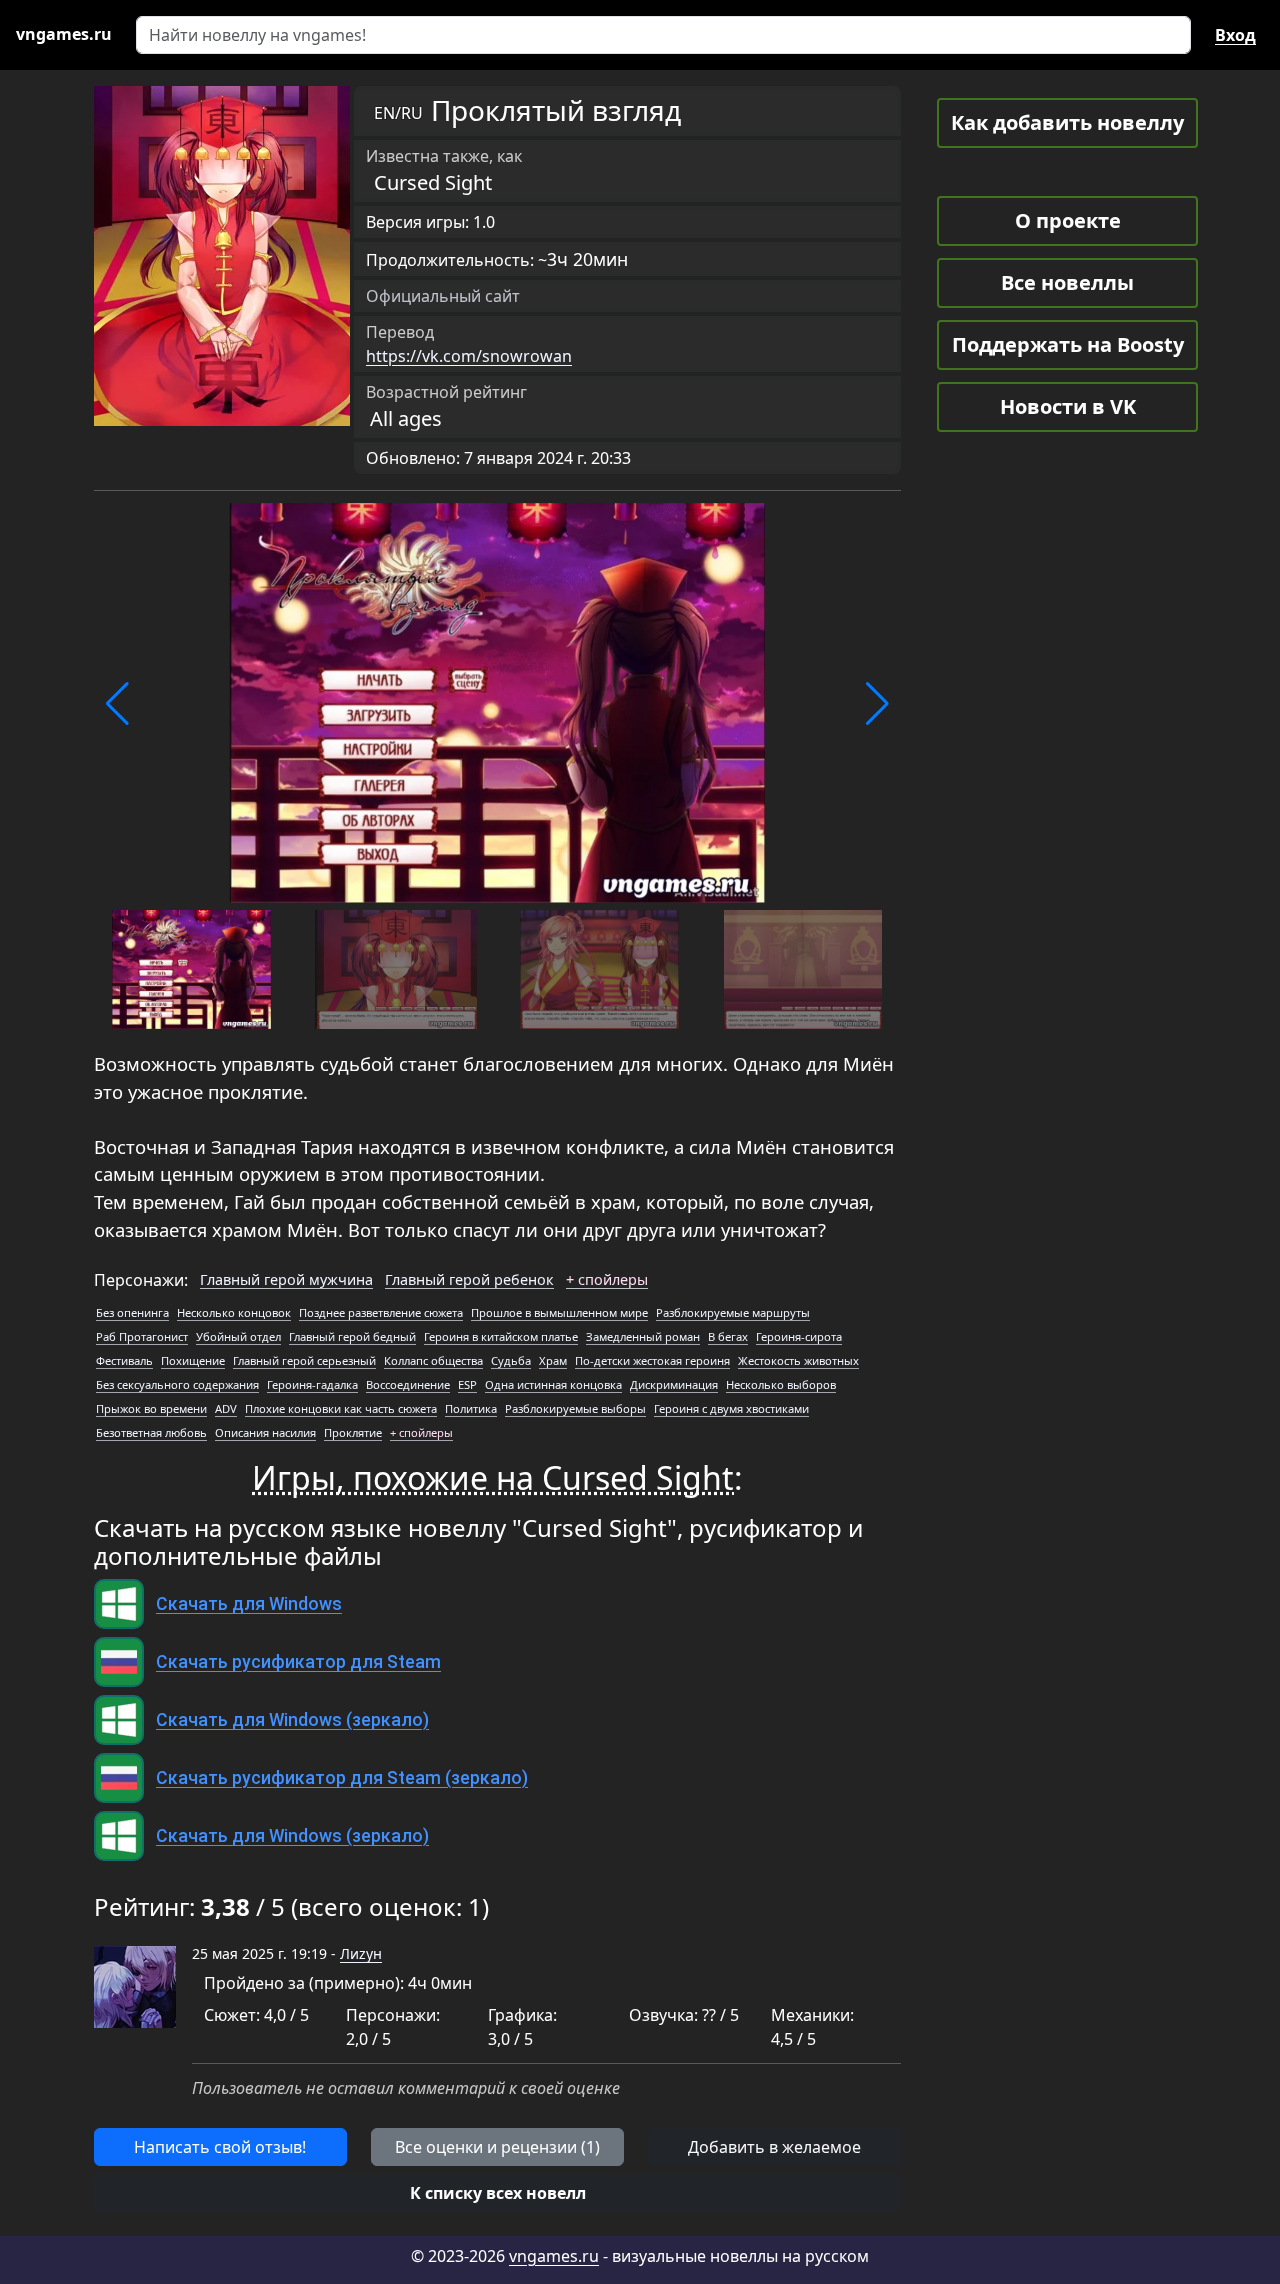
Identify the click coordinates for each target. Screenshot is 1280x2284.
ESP (467, 1384)
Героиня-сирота (799, 1336)
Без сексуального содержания (177, 1384)
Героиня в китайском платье (501, 1336)
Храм (553, 1360)
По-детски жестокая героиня (652, 1360)
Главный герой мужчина (286, 1279)
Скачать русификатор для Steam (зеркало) (342, 1778)
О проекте (1068, 220)
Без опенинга (132, 1312)
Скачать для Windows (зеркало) (292, 1720)
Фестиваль (124, 1360)
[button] (117, 704)
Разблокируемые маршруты (733, 1312)
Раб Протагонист (142, 1336)
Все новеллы (1067, 282)
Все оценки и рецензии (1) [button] (497, 2147)
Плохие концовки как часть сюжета (341, 1408)
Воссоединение (408, 1384)
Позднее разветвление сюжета (381, 1312)
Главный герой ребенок (469, 1279)
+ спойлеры (607, 1279)
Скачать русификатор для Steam (298, 1662)
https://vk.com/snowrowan (469, 356)
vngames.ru (554, 2256)
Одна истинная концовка (553, 1384)
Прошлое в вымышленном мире (559, 1312)
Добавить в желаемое (774, 2147)
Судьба (511, 1360)
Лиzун (361, 1953)
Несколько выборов (781, 1384)
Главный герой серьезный (304, 1360)
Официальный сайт (443, 296)
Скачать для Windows (249, 1604)
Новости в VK (1068, 406)
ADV (226, 1408)
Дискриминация (674, 1384)
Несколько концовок (234, 1312)
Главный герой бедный (352, 1336)
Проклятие (353, 1432)
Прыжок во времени (151, 1408)
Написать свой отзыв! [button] (220, 2147)
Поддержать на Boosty (1068, 344)
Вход (1235, 35)
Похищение (193, 1360)
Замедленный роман (643, 1336)
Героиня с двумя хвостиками (731, 1408)
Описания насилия (265, 1432)
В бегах (728, 1336)
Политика (471, 1408)
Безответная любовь (151, 1432)
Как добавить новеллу (1067, 122)
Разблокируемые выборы (575, 1408)
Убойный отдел (238, 1336)
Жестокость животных (798, 1360)
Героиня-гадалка (312, 1384)
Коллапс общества (433, 1360)
